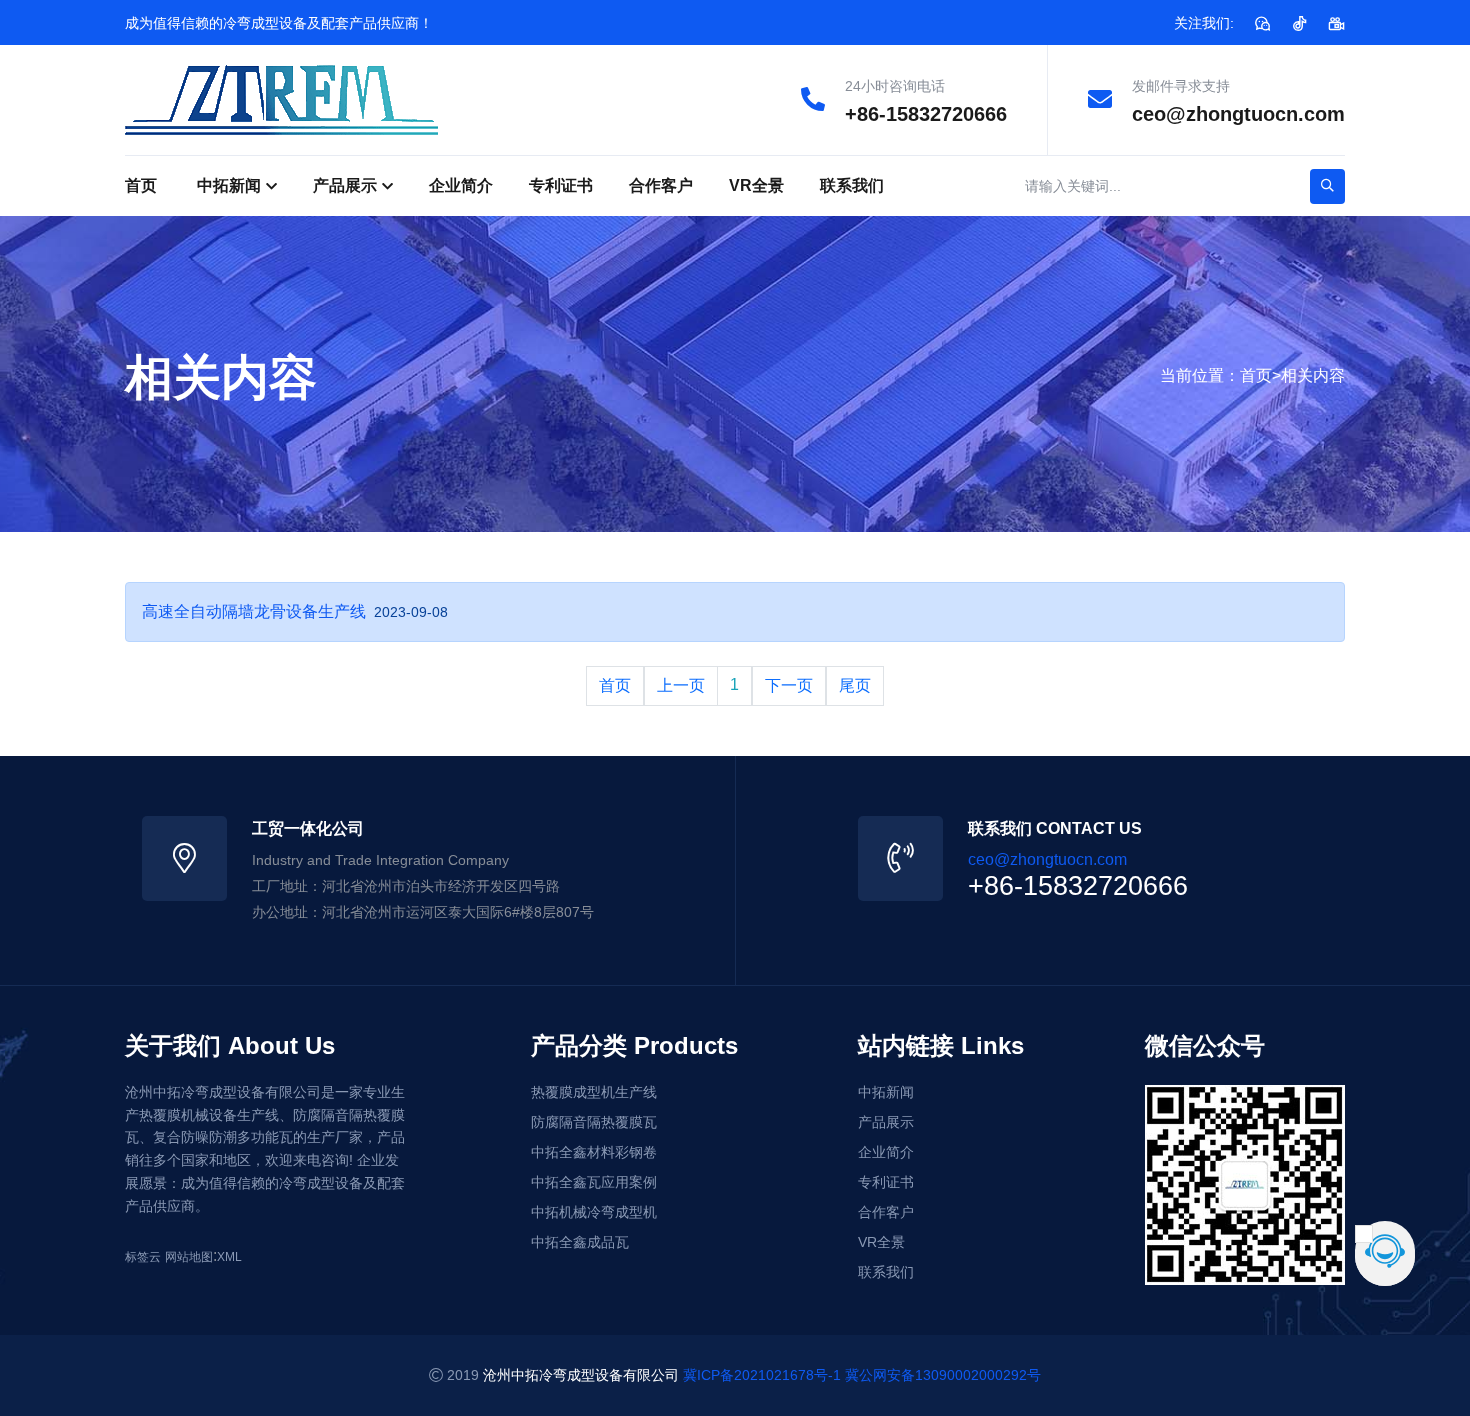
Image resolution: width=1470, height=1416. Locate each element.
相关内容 (1313, 375)
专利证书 (561, 185)
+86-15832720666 (926, 114)
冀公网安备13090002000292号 (943, 1375)
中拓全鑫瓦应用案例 (594, 1182)
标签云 (143, 1257)
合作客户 (661, 185)
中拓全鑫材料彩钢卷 (594, 1152)
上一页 (681, 685)
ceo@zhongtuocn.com (1238, 114)
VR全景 (756, 185)
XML (229, 1257)
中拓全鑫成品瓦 (580, 1242)
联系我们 (852, 185)
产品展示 (345, 185)
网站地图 (189, 1257)
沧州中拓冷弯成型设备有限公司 (581, 1375)
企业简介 (461, 185)
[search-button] (1327, 186)
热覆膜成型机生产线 (594, 1092)
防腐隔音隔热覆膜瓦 (594, 1122)
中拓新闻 (229, 185)
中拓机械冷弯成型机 (594, 1212)
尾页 (855, 685)
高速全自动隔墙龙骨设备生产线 (254, 611)
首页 (141, 185)
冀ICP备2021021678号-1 (762, 1375)
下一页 (789, 685)
